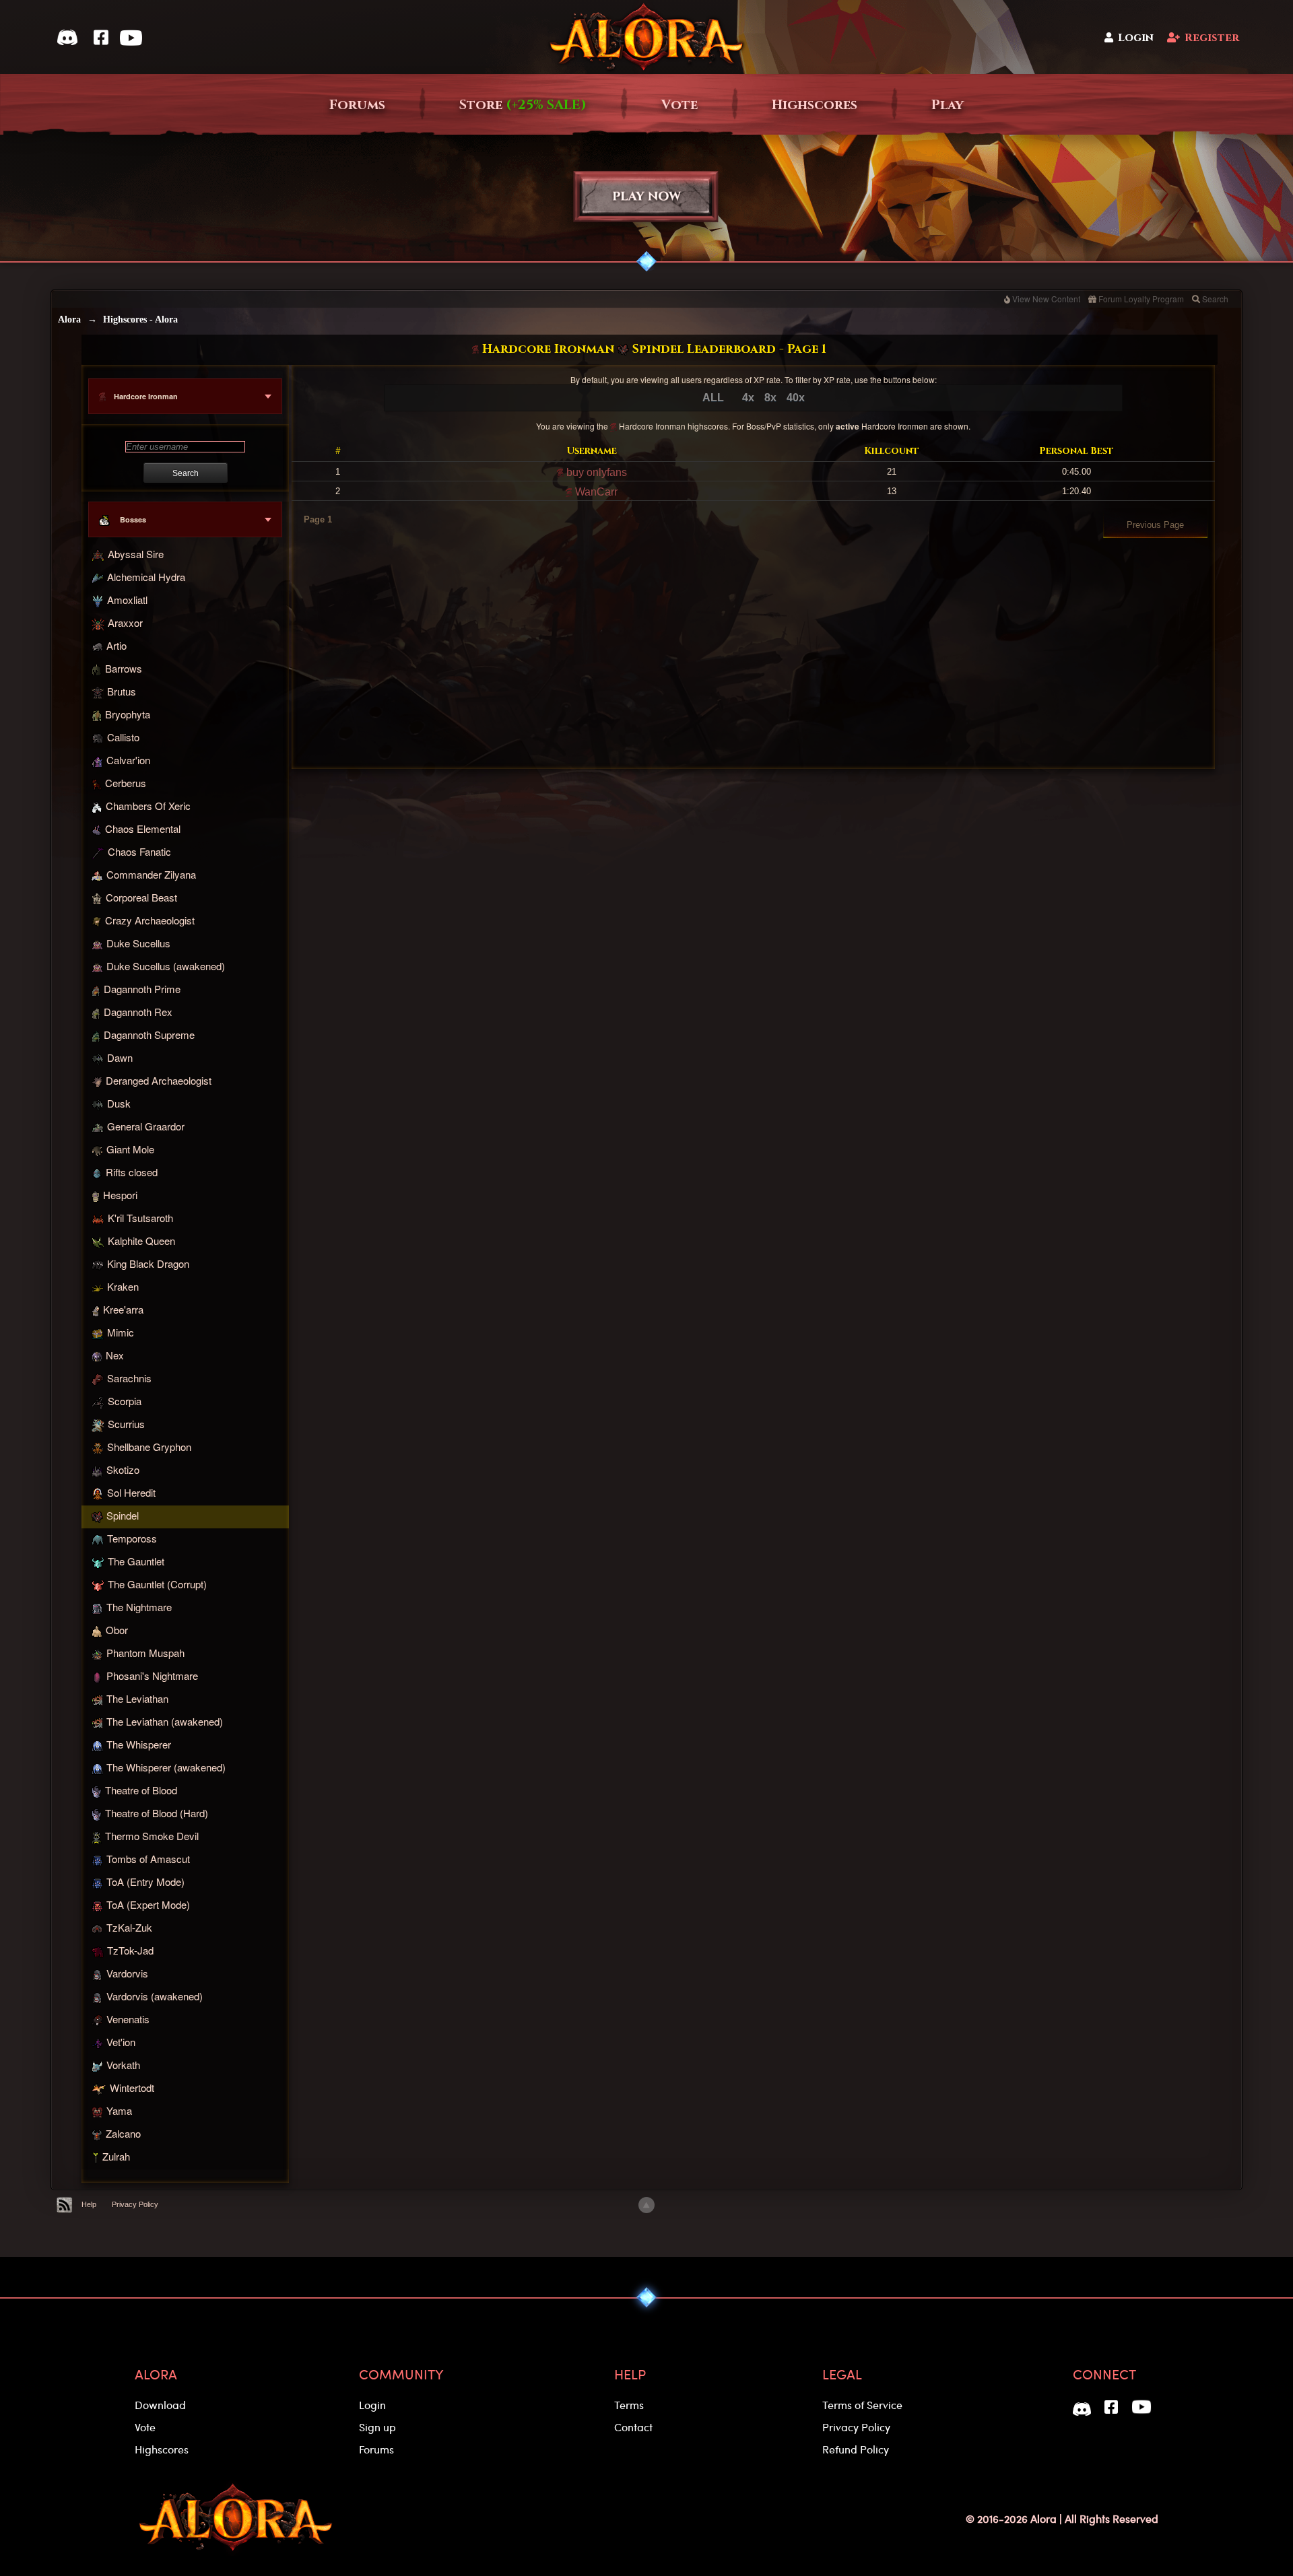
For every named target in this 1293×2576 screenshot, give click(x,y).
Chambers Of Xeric (148, 806)
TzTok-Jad (130, 1950)
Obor (117, 1630)
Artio (117, 645)
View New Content (1046, 299)
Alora (69, 319)
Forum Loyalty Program (1141, 299)
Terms (629, 2405)
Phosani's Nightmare (152, 1675)
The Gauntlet (136, 1561)
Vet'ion (121, 2042)
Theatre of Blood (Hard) (157, 1814)
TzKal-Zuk (129, 1927)
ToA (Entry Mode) (145, 1882)
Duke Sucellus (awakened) (166, 966)
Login (1136, 38)
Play (948, 105)
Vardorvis (127, 1973)
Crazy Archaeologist (150, 920)
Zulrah (116, 2157)
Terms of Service (862, 2405)
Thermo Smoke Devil (152, 1836)
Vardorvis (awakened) (155, 1996)
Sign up (377, 2427)
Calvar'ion (128, 760)
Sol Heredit (131, 1492)
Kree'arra (123, 1309)
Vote (679, 105)
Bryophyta (128, 714)
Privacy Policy (135, 2204)
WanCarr (595, 492)
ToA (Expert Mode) (148, 1904)
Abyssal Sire (136, 554)
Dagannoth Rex (138, 1012)
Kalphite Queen (141, 1241)
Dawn (120, 1057)
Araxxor (125, 623)
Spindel (123, 1515)
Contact (633, 2427)
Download (160, 2405)
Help (89, 2204)
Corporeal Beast (141, 897)
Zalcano (123, 2133)
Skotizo (123, 1469)
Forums (357, 105)
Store (523, 105)
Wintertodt (132, 2088)
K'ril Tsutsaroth (140, 1218)
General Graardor (146, 1126)
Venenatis (128, 2019)
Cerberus (126, 783)
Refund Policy (856, 2449)
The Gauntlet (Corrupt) (157, 1584)
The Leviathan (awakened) (165, 1721)
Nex (115, 1355)
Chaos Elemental (143, 828)
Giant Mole (130, 1149)
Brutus (122, 691)
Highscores (815, 105)
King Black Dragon (148, 1263)
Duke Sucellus (138, 943)
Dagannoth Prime (142, 989)
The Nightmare (139, 1607)
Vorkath (123, 2065)
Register (1212, 38)
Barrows (124, 668)
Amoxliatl (127, 600)
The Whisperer (139, 1744)
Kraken (123, 1286)
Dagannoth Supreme (149, 1035)
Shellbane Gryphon (149, 1447)
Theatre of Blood (141, 1791)
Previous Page (1155, 525)
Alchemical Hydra (146, 577)
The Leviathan (137, 1698)
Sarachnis (129, 1378)
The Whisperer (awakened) (166, 1767)
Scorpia (125, 1401)
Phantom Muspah (145, 1653)
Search (1215, 299)
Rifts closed (132, 1172)
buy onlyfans (595, 472)
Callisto (123, 737)
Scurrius (126, 1424)
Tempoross (132, 1538)
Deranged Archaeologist (159, 1080)
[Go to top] (646, 2205)
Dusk (119, 1103)
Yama (119, 2110)
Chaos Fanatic (139, 851)
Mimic (121, 1332)
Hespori (120, 1195)
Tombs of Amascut (148, 1859)
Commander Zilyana (151, 874)
